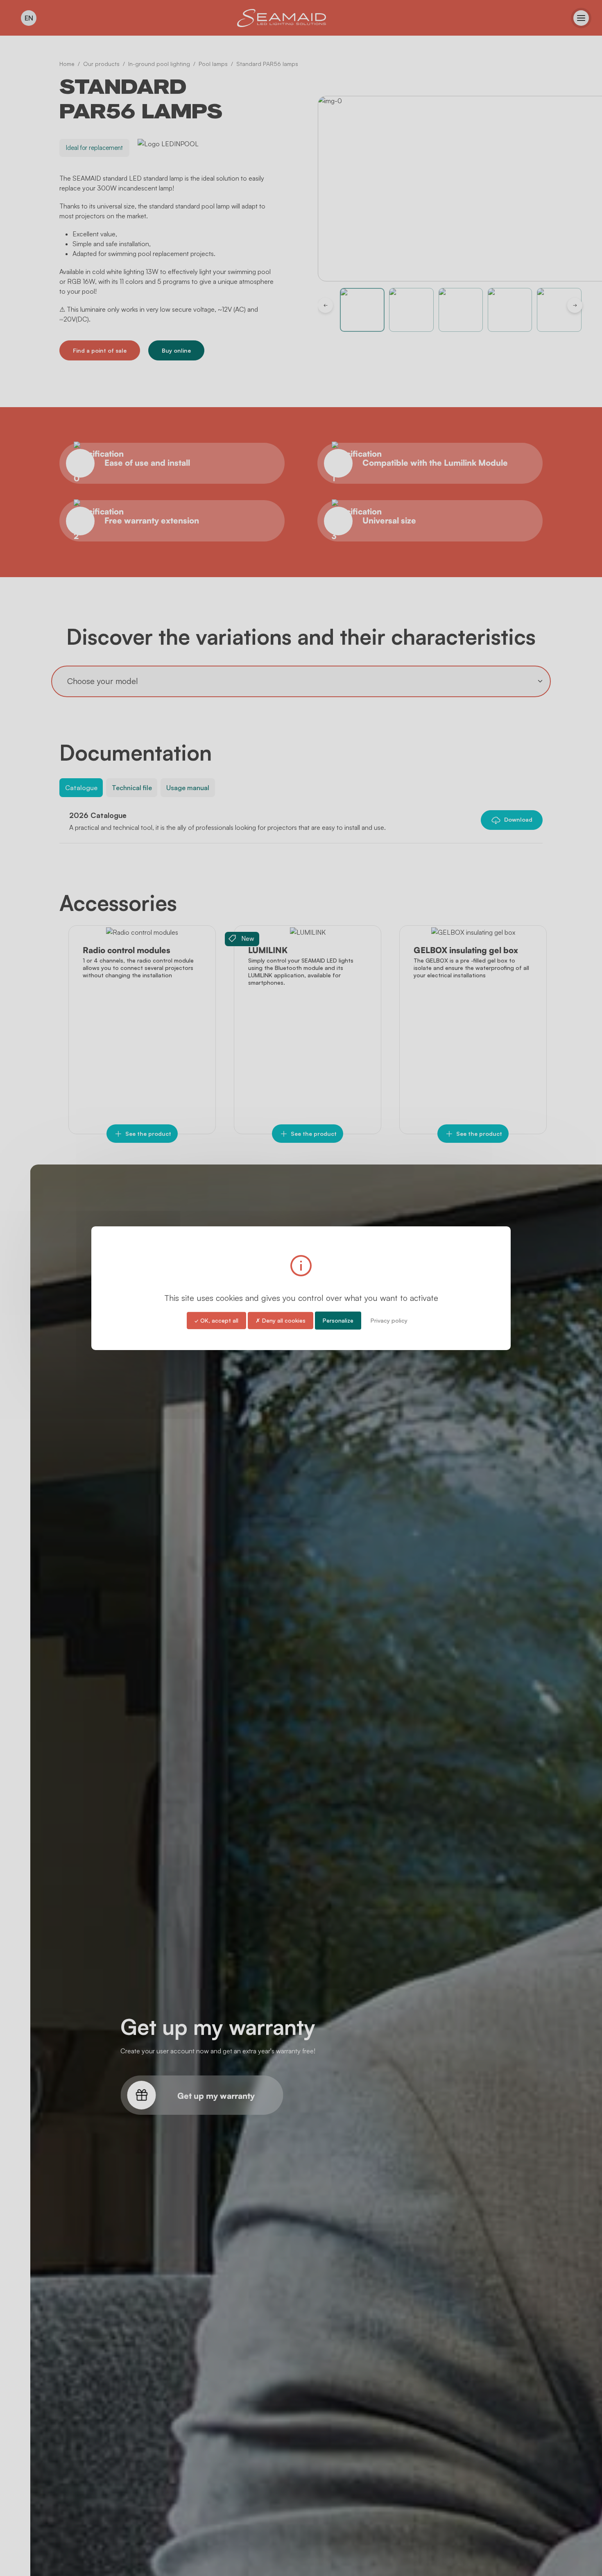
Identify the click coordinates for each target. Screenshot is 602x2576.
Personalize (338, 1320)
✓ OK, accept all (216, 1320)
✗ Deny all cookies (281, 1320)
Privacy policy (389, 1320)
